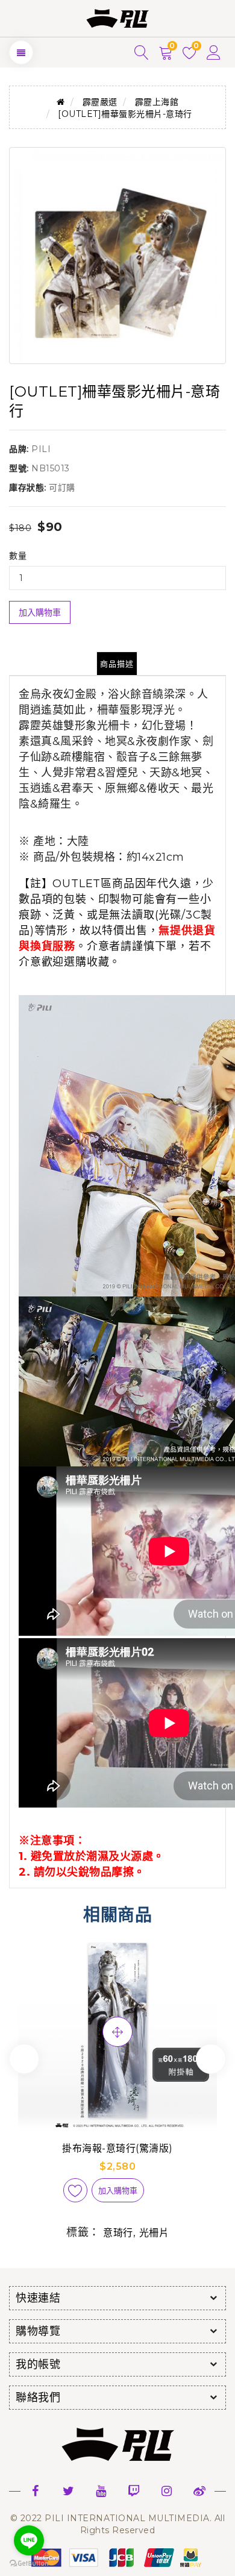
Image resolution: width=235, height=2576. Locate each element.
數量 (18, 556)
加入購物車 (40, 612)
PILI (41, 449)
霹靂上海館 (157, 102)
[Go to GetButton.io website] (29, 2564)
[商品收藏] (75, 2190)
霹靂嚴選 (100, 102)
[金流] (117, 2557)
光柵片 (154, 2233)
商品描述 (117, 664)
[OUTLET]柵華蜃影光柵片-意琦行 (125, 114)
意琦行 (118, 2233)
